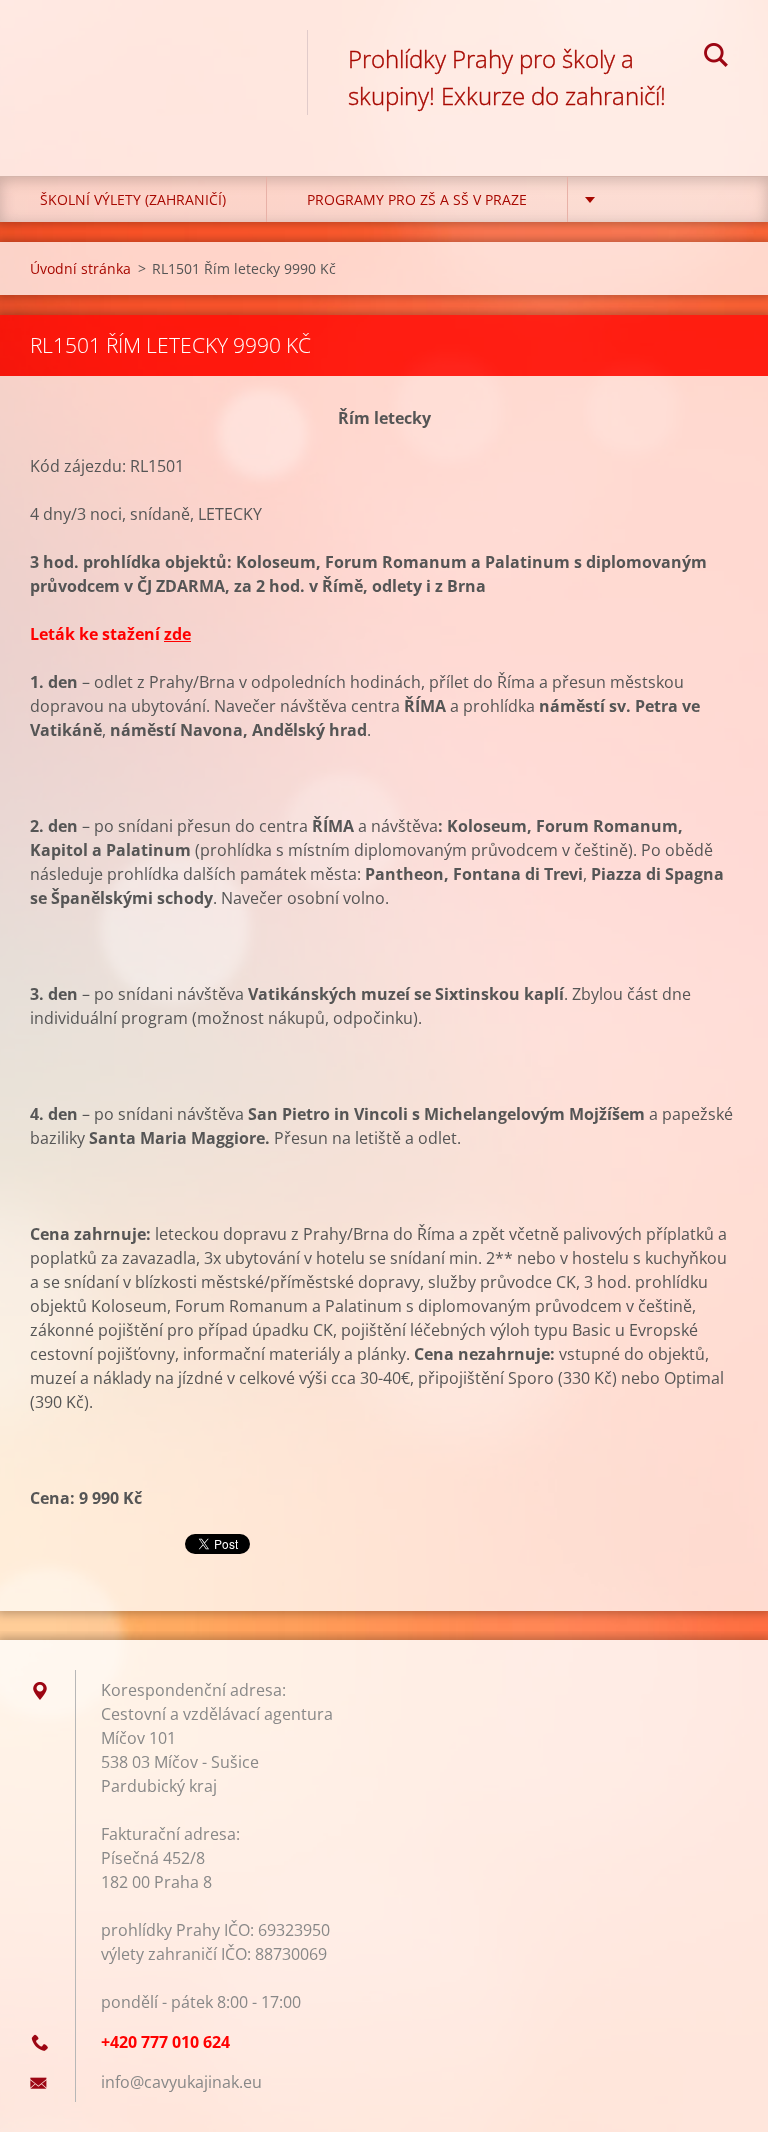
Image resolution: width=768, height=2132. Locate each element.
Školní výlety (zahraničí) (133, 199)
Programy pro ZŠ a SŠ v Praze (417, 199)
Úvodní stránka (80, 268)
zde (177, 634)
